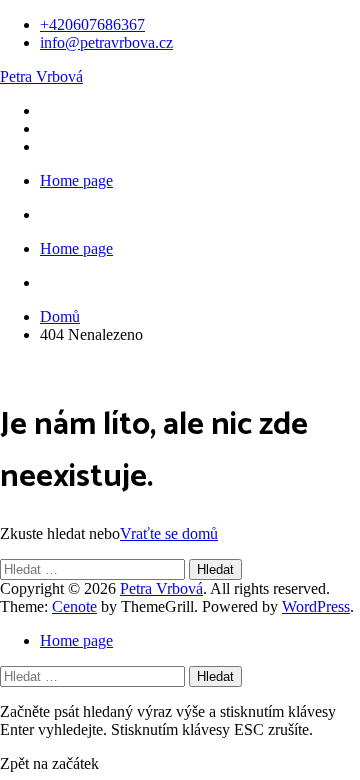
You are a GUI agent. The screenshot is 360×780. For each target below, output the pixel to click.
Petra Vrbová (41, 76)
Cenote (74, 606)
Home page (76, 180)
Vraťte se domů (169, 533)
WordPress (316, 606)
